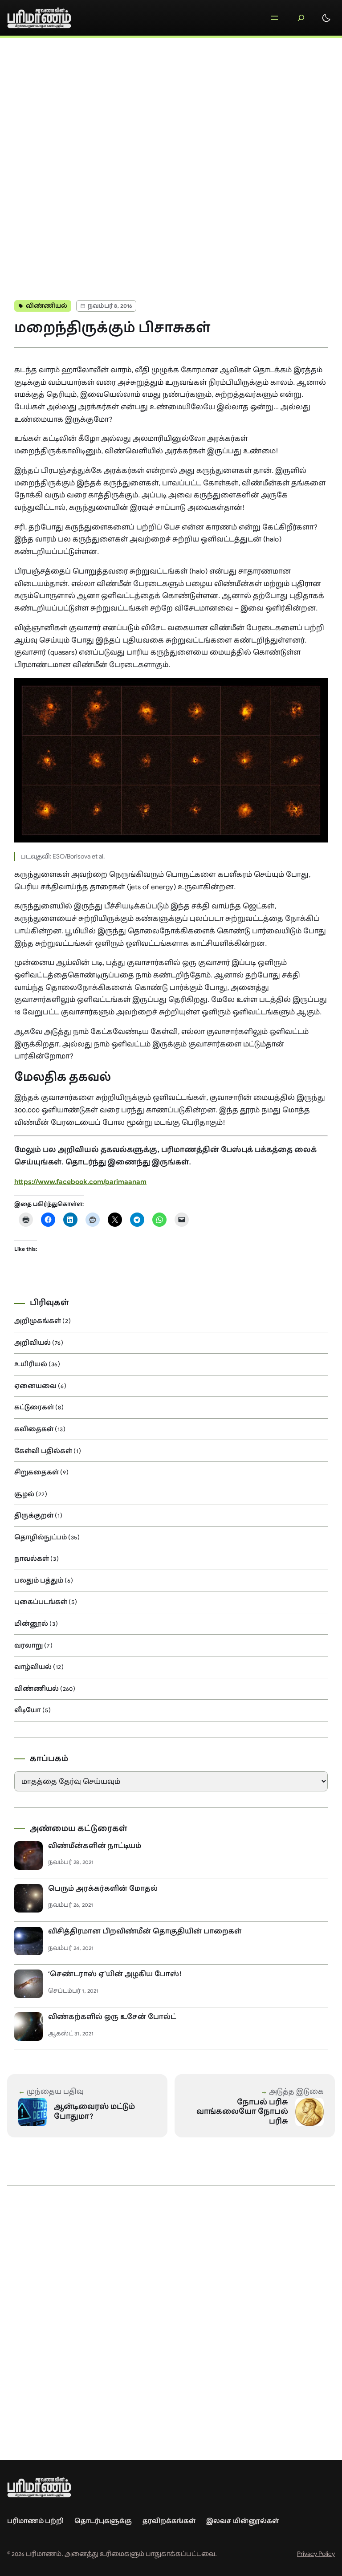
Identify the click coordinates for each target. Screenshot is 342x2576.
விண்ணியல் (47, 306)
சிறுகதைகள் (37, 1472)
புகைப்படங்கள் (41, 1602)
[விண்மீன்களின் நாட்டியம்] (28, 1856)
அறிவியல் (33, 1343)
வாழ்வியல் (33, 1667)
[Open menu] (274, 18)
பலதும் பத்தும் (39, 1580)
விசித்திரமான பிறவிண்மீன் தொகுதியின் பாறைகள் (145, 1931)
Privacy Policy (316, 2554)
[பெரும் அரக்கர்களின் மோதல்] (28, 1898)
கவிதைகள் (34, 1429)
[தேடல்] (301, 18)
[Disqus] (171, 163)
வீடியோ (28, 1710)
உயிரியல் (31, 1364)
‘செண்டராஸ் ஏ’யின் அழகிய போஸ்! (115, 1974)
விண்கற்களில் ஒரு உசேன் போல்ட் (112, 2017)
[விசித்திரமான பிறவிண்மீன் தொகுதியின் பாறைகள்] (28, 1941)
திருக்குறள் (34, 1515)
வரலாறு (28, 1645)
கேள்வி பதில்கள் (43, 1451)
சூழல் (24, 1494)
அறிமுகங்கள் (38, 1321)
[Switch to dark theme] (326, 18)
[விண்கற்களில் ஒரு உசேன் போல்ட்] (28, 2027)
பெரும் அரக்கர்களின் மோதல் (103, 1888)
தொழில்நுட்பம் (41, 1537)
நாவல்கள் (32, 1559)
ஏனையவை (35, 1386)
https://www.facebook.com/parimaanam (80, 1182)
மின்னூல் (31, 1624)
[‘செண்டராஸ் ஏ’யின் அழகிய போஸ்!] (28, 1984)
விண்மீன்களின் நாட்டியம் (95, 1846)
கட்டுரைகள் (34, 1407)
